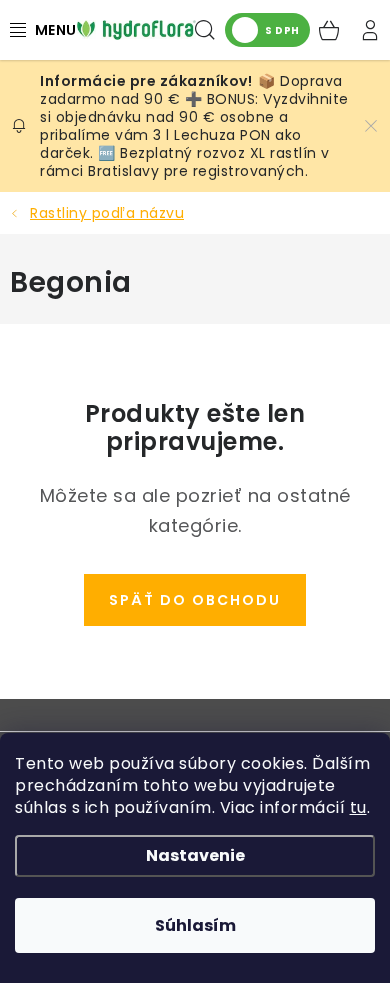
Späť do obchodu (195, 600)
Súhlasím (195, 925)
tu (358, 807)
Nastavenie (195, 855)
